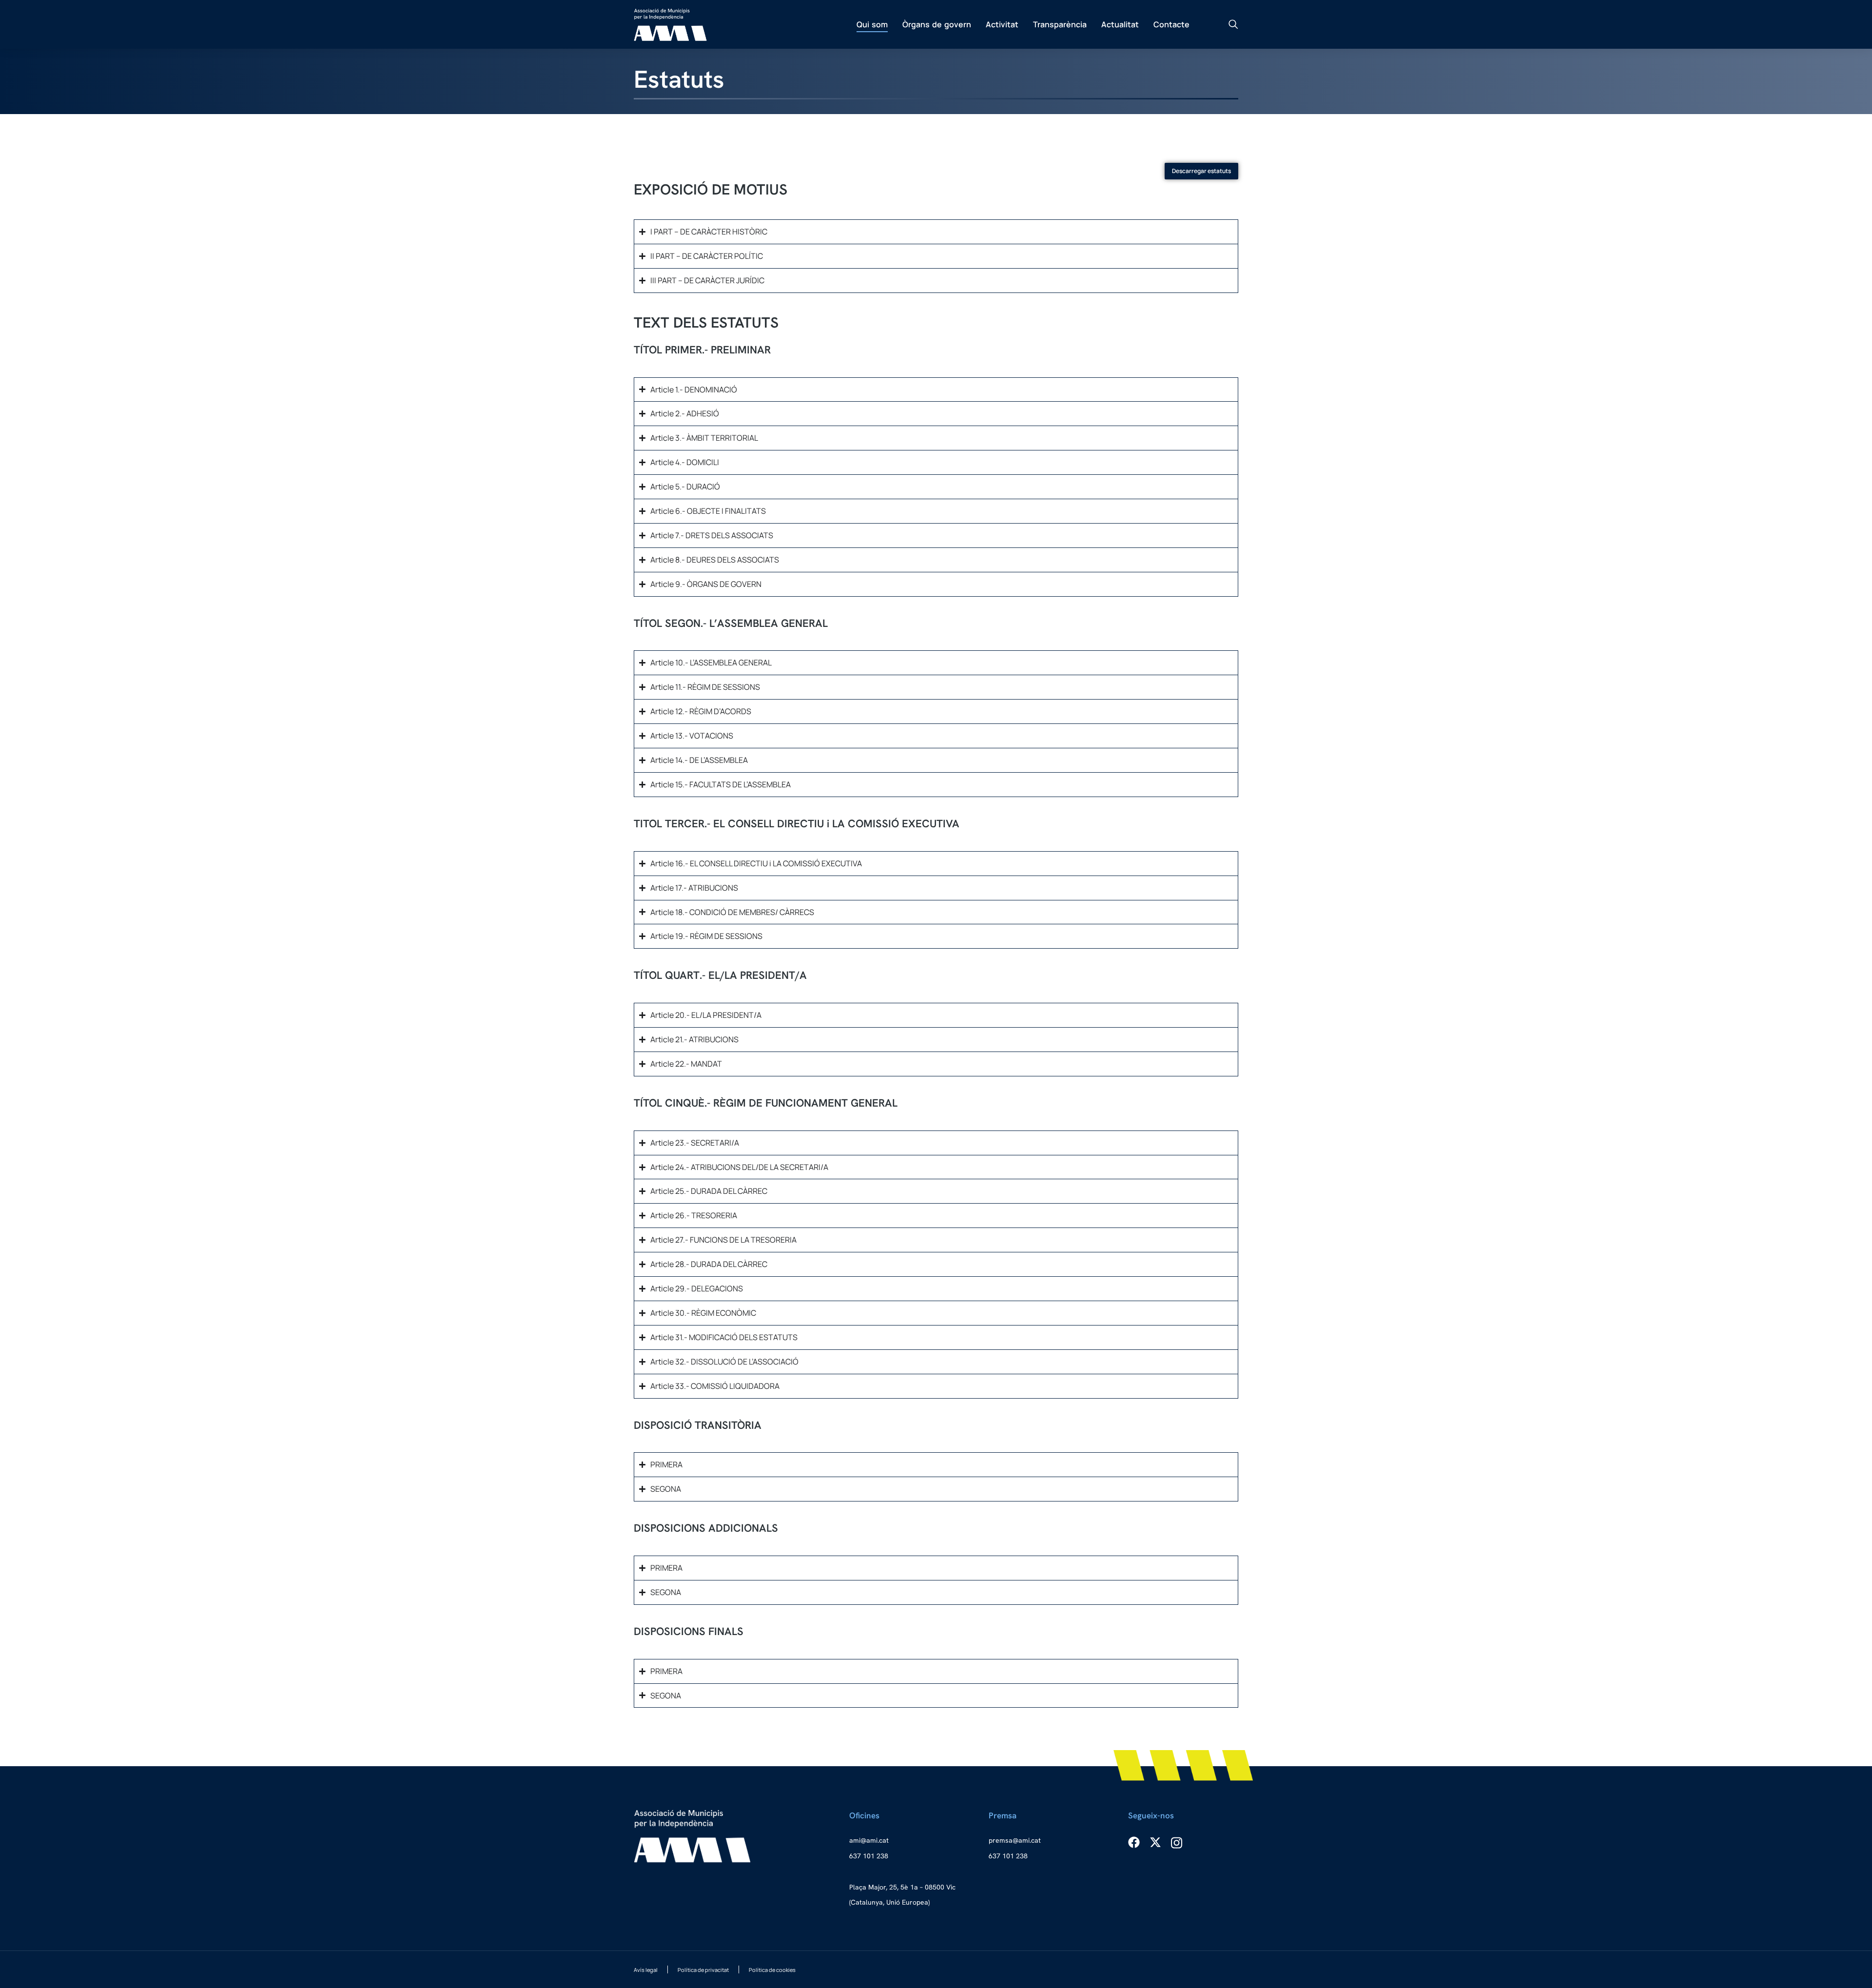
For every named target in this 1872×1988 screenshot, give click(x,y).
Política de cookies (772, 1970)
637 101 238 (869, 1856)
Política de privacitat (703, 1970)
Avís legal (646, 1970)
